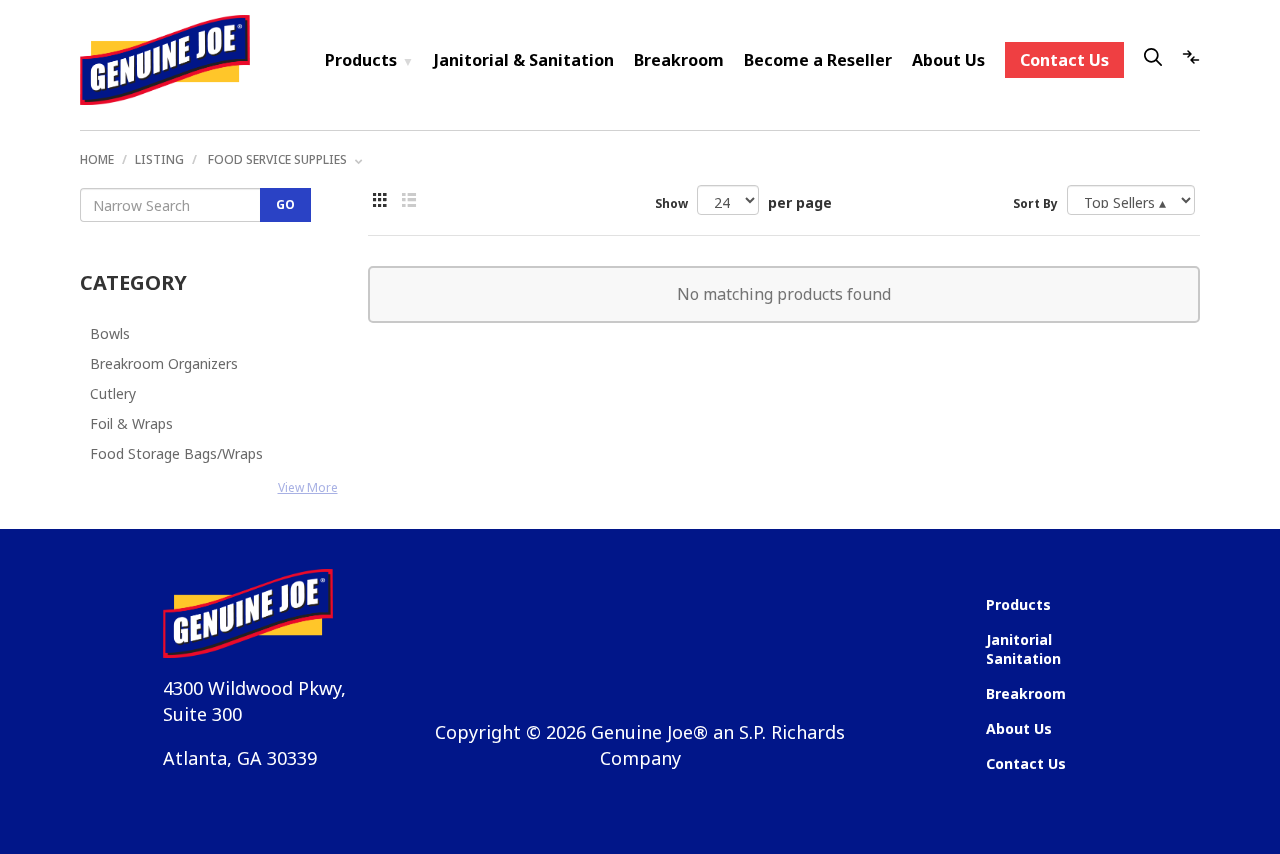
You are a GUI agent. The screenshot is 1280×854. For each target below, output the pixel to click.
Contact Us (1064, 60)
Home (97, 159)
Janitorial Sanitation (1023, 649)
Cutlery (113, 393)
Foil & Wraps (131, 423)
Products (369, 60)
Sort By (1035, 203)
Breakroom (679, 60)
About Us (948, 60)
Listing (159, 159)
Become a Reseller (818, 60)
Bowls (110, 333)
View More (308, 487)
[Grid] (409, 200)
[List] (380, 200)
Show (671, 203)
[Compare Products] (1191, 60)
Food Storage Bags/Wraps (176, 453)
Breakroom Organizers (164, 363)
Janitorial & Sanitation (524, 60)
